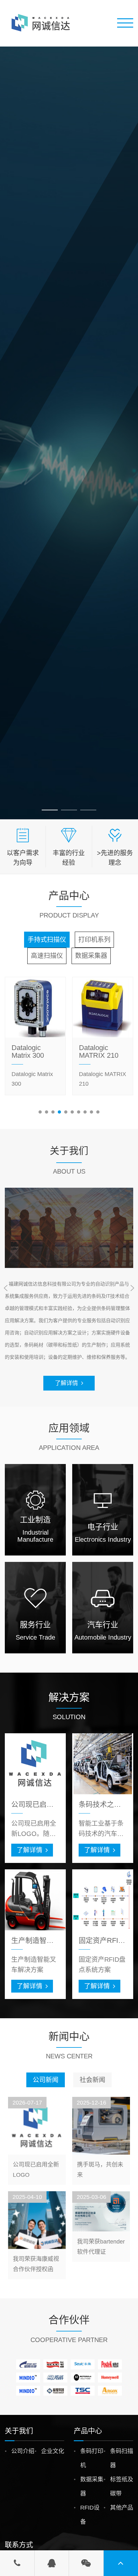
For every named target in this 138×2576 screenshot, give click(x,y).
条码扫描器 (122, 2458)
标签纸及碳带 (122, 2486)
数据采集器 (92, 2486)
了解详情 (66, 1383)
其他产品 (122, 2508)
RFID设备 (90, 2515)
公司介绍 (23, 2451)
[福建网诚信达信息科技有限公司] (42, 23)
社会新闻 (92, 2080)
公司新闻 (46, 2080)
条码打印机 (92, 2458)
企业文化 (53, 2451)
